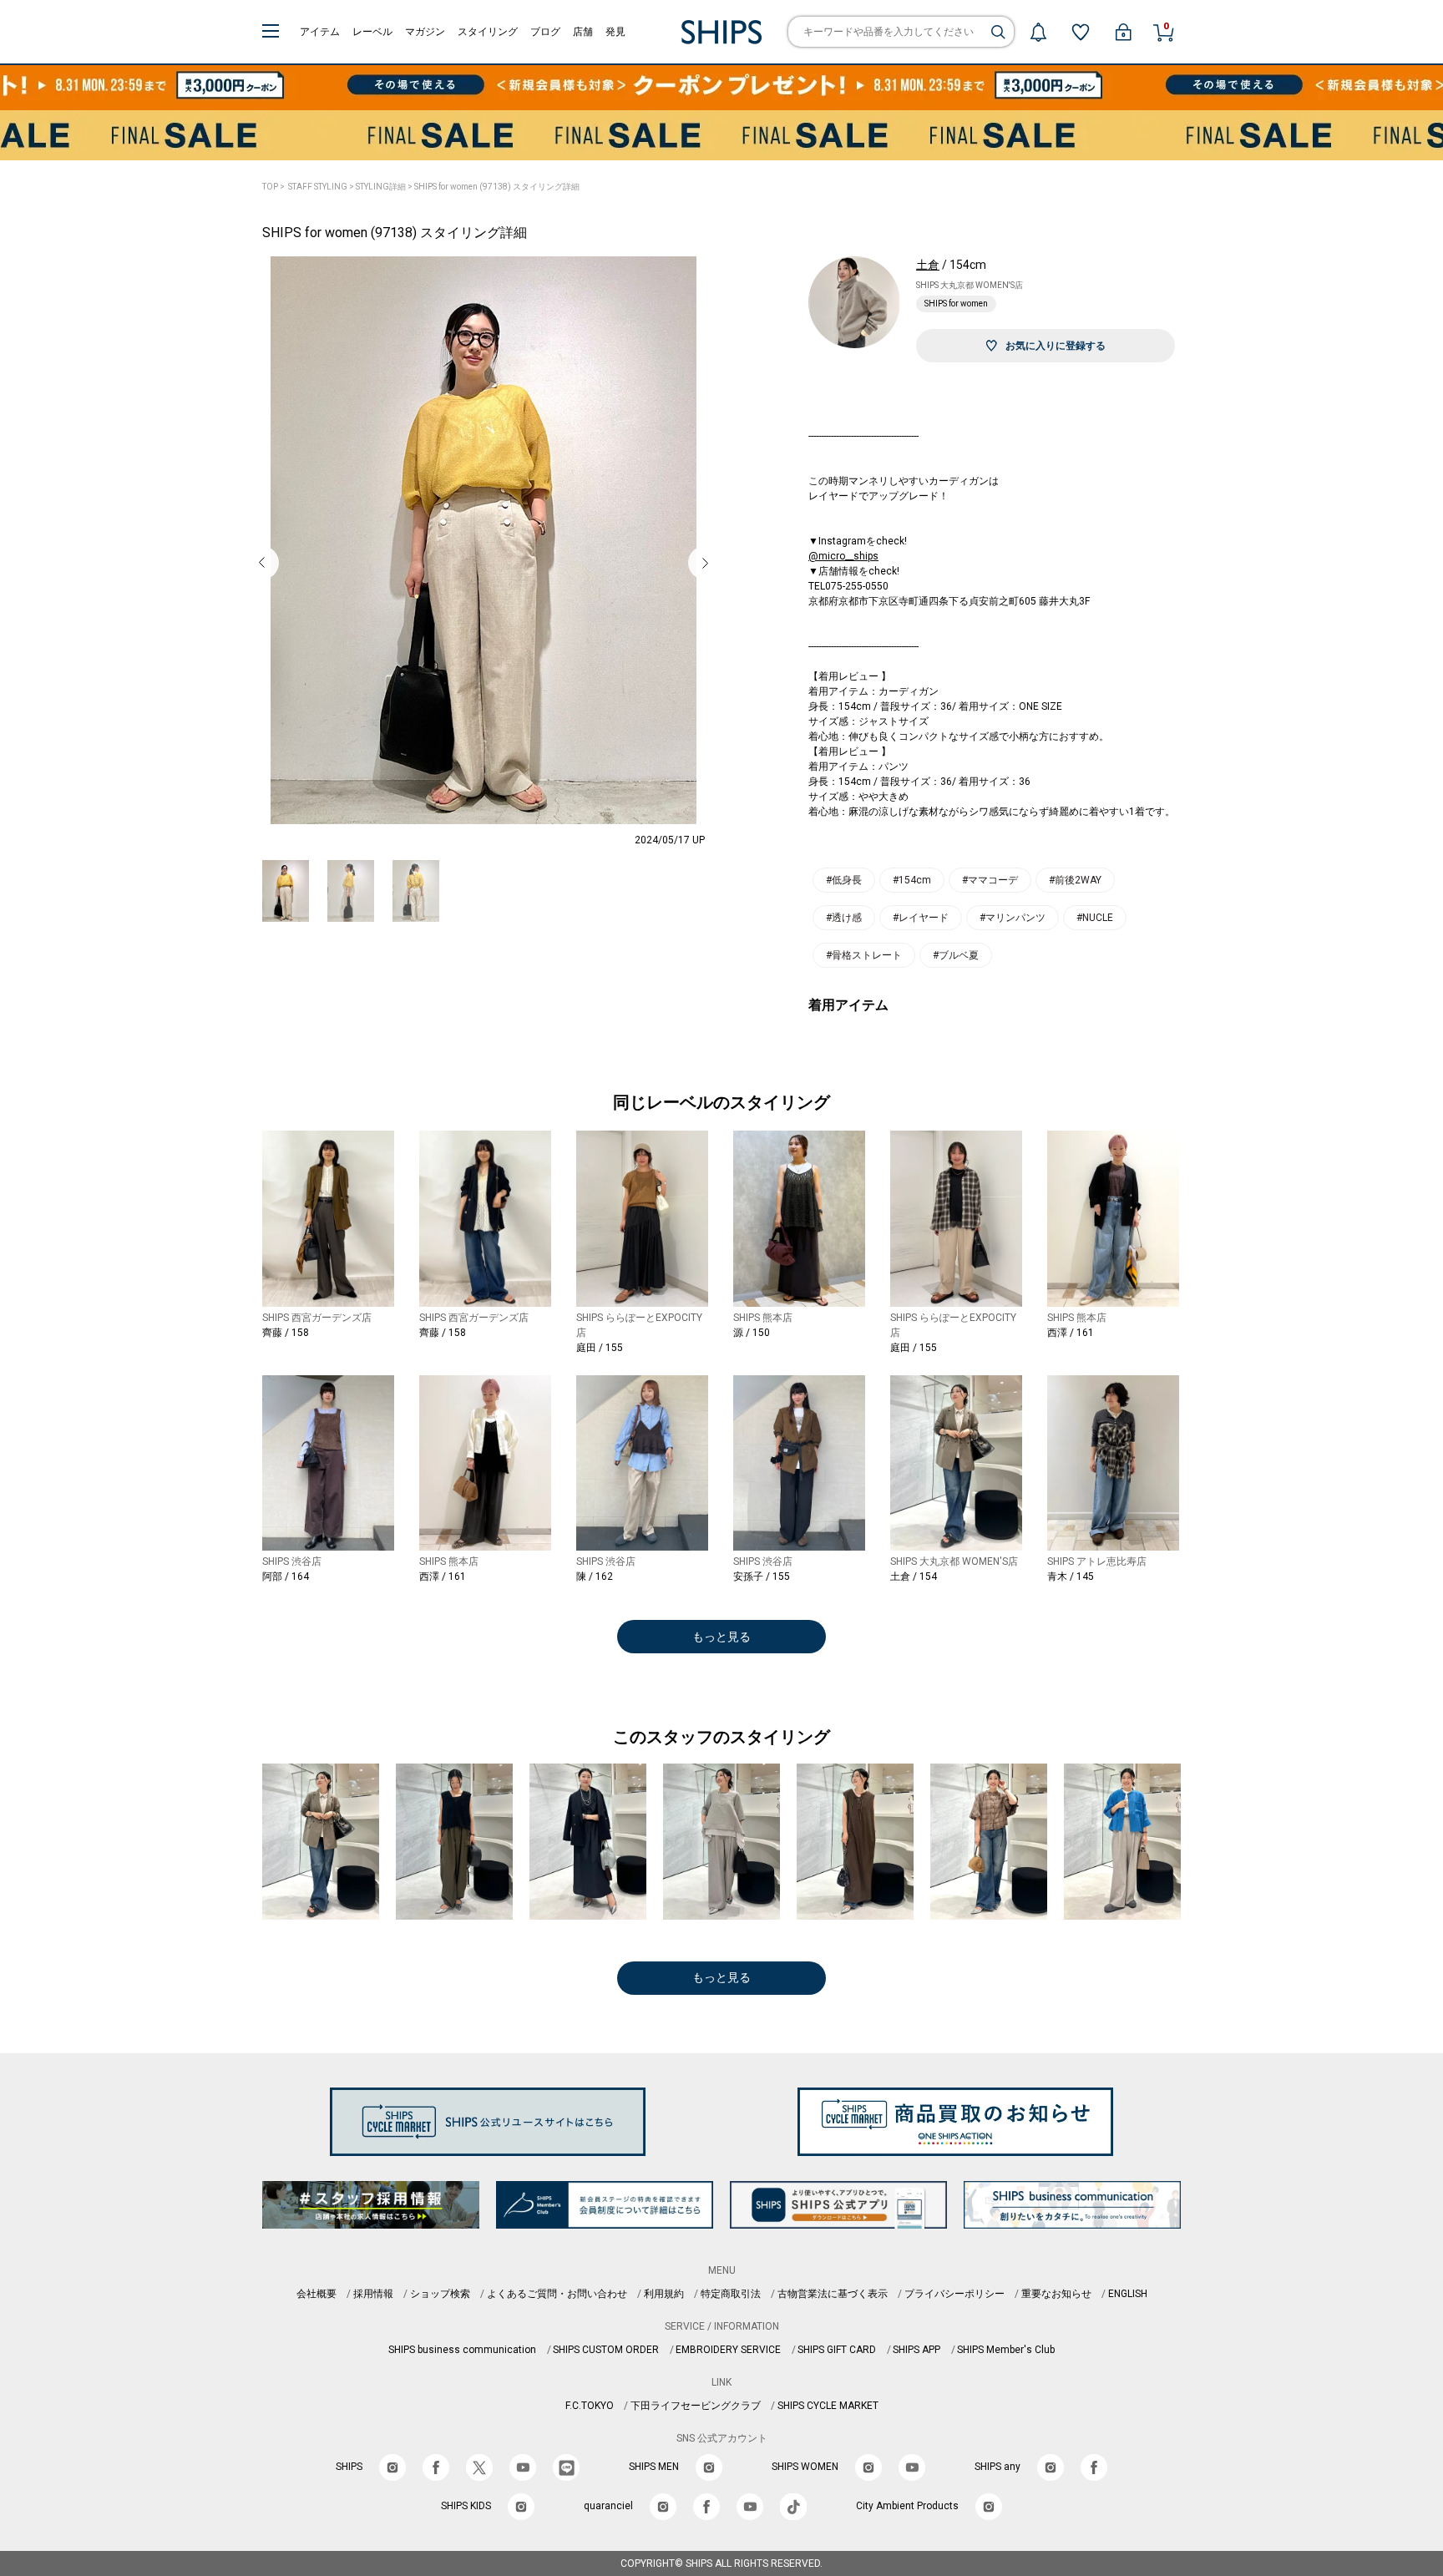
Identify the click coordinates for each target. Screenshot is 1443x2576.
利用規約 (664, 2294)
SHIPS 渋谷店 (292, 1561)
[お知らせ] (1038, 32)
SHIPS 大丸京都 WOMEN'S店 (970, 285)
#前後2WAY (1075, 880)
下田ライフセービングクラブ (696, 2406)
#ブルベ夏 (956, 955)
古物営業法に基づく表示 (833, 2294)
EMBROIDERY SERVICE (728, 2350)
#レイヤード (921, 918)
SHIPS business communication (462, 2350)
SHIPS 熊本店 (763, 1318)
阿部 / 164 (286, 1576)
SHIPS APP (916, 2350)
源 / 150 (752, 1333)
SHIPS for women (956, 304)
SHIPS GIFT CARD (837, 2350)
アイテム (320, 32)
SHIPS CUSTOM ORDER (606, 2350)
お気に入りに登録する (1056, 346)
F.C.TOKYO (590, 2406)
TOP (270, 187)
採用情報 (373, 2294)
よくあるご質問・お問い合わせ (557, 2294)
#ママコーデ (990, 880)
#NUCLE (1095, 918)
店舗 (583, 32)
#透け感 (844, 918)
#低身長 (844, 880)
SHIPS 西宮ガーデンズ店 (317, 1318)
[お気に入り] (1081, 32)
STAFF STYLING (318, 187)
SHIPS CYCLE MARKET (828, 2406)
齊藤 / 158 (286, 1333)
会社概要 (316, 2294)
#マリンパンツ (1013, 918)
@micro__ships (843, 556)
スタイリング (488, 32)
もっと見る (721, 1637)
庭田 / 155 (600, 1348)
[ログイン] (1123, 32)
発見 (615, 32)
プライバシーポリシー (954, 2294)
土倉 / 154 (914, 1576)
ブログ (545, 32)
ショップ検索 (440, 2294)
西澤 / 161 (1071, 1333)
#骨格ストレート (864, 955)
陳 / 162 (595, 1576)
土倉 (928, 265)
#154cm (912, 880)
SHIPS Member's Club (1006, 2350)
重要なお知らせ (1056, 2294)
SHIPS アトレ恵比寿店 (1097, 1561)
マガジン (425, 32)
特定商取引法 (731, 2294)
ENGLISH (1128, 2294)
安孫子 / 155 (762, 1576)
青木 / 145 (1071, 1576)
